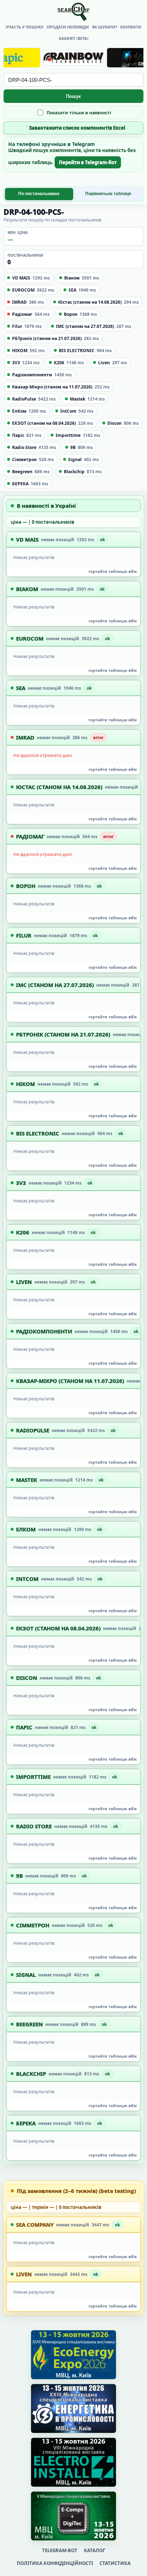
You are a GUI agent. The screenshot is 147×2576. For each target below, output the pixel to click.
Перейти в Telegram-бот (88, 162)
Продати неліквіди (68, 27)
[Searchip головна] (73, 12)
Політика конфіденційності (55, 2563)
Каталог (95, 2550)
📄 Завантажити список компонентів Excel (74, 128)
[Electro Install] (73, 2462)
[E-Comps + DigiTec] (73, 2516)
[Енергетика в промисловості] (73, 2408)
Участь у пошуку (25, 27)
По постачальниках (39, 194)
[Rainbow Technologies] (73, 58)
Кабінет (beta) (74, 38)
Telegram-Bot (60, 2550)
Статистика (115, 2563)
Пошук (73, 96)
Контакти (131, 27)
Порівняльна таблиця (108, 194)
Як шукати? (105, 27)
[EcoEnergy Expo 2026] (73, 2355)
